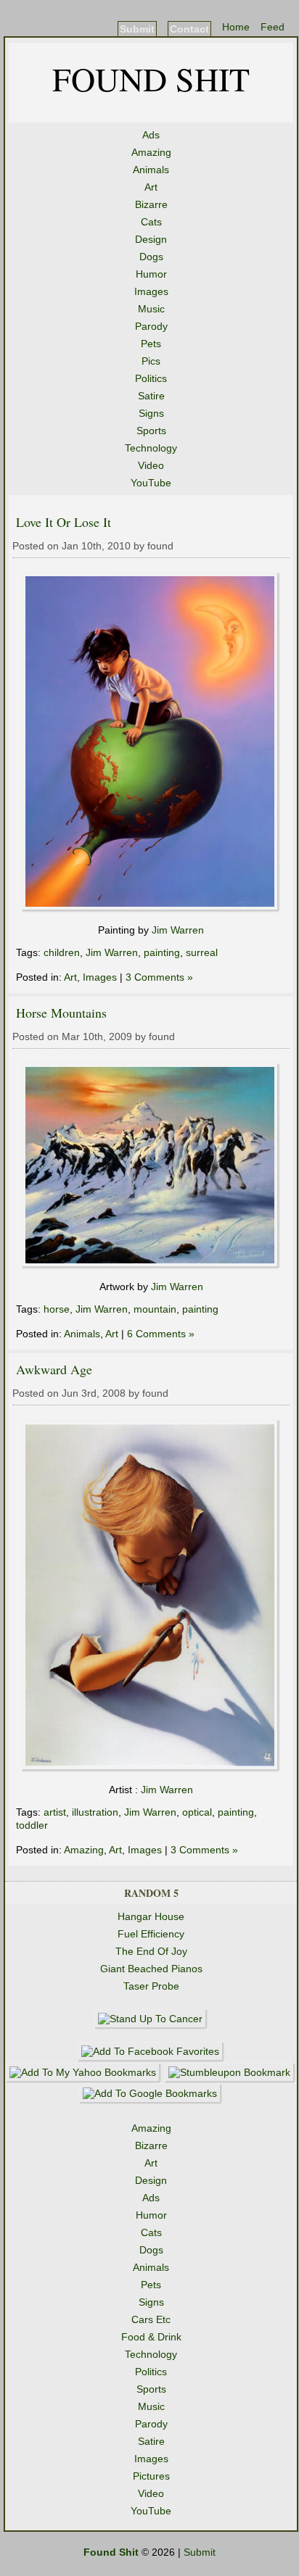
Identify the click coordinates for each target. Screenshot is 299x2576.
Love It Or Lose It (64, 522)
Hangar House (151, 1916)
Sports (151, 431)
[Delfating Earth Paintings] (151, 909)
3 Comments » (159, 977)
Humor (151, 274)
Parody (151, 326)
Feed (273, 27)
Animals (151, 170)
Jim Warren (178, 930)
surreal (202, 952)
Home (236, 27)
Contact (189, 29)
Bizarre (151, 204)
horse (57, 1309)
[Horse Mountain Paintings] (151, 1266)
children (62, 952)
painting (162, 952)
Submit (137, 29)
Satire (151, 396)
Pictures (151, 2476)
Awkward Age (54, 1369)
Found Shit (151, 78)
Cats (151, 222)
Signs (151, 413)
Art (151, 187)
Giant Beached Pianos (151, 1969)
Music (151, 309)
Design (151, 239)
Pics (151, 361)
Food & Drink (151, 2337)
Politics (151, 378)
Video (151, 465)
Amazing (151, 152)
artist (55, 1812)
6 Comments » (161, 1334)
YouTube (151, 483)
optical (197, 1812)
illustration (95, 1812)
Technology (151, 448)
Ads (151, 135)
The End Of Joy (151, 1951)
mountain (155, 1309)
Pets (151, 344)
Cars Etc (151, 2319)
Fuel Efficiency (151, 1934)
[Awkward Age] (151, 1769)
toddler (32, 1825)
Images (151, 291)
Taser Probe (151, 1986)
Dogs (151, 257)
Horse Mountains (61, 1013)
